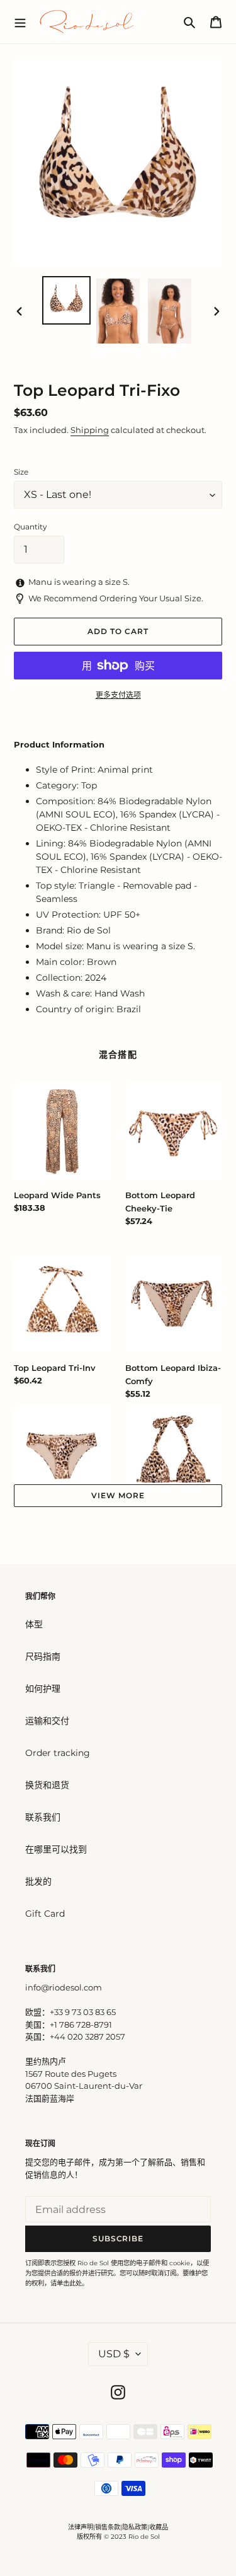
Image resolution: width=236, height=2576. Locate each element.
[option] (67, 300)
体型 (34, 1624)
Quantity (31, 527)
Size (21, 472)
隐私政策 (135, 2527)
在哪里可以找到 (56, 1849)
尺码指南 (43, 1656)
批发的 (38, 1881)
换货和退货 (47, 1785)
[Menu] (20, 21)
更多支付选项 (118, 695)
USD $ (114, 2354)
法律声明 (81, 2527)
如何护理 (43, 1689)
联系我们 (43, 1817)
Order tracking (58, 1753)
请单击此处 (66, 2283)
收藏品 (159, 2527)
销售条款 (108, 2527)
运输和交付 (47, 1721)
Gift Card (45, 1914)
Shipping (90, 430)
